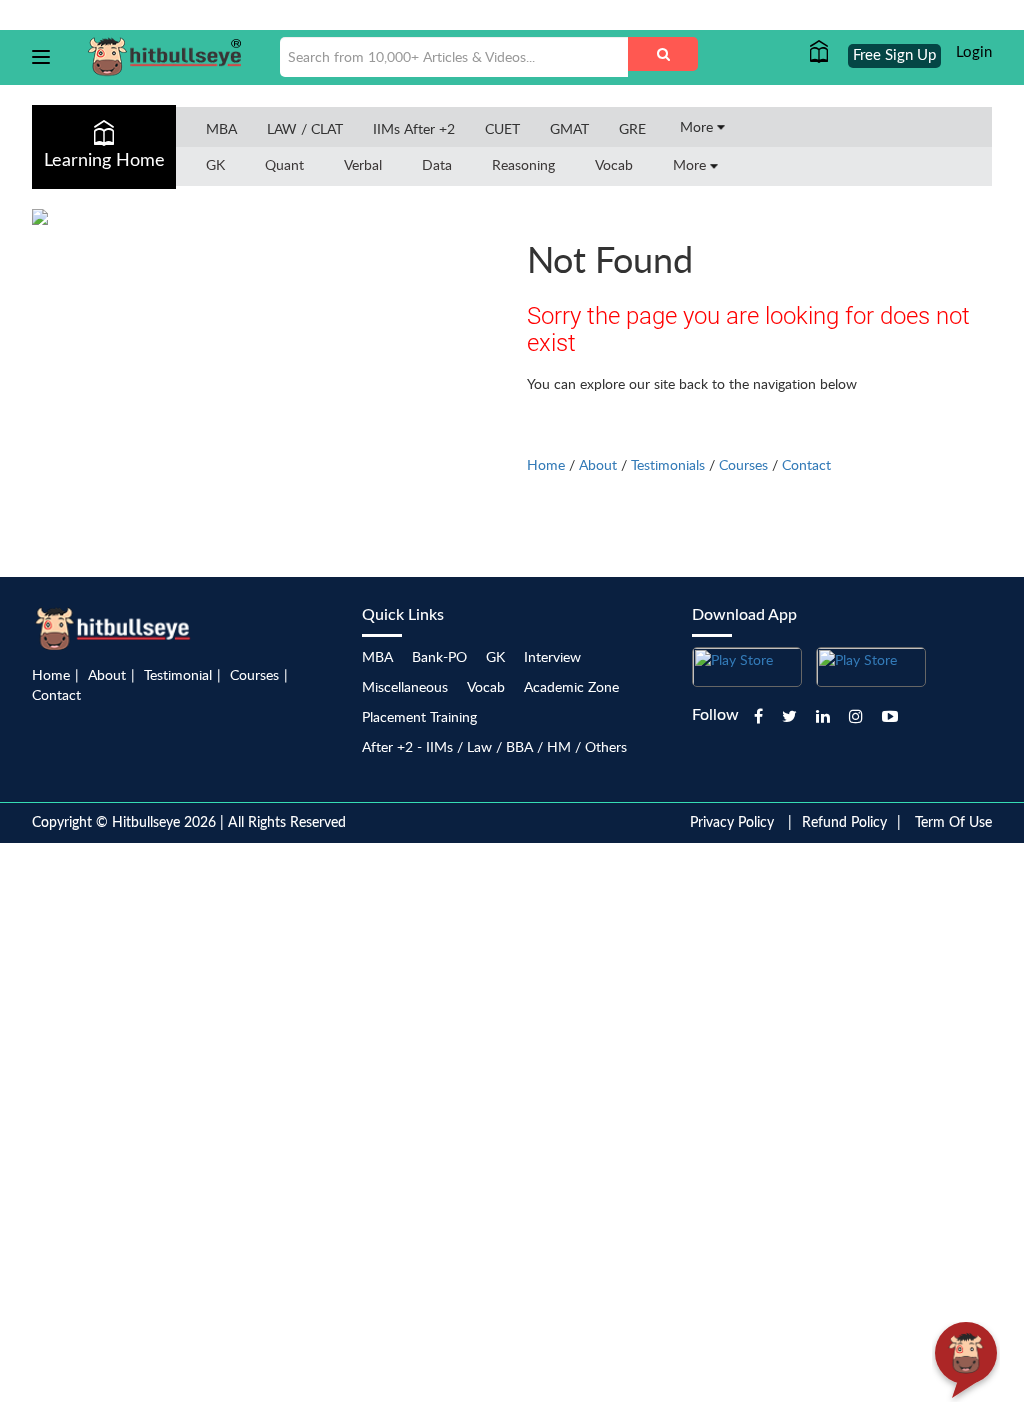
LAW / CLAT (305, 128)
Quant (284, 164)
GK (215, 164)
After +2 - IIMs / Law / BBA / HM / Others (494, 746)
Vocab (614, 164)
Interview (552, 656)
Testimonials (668, 464)
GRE (632, 128)
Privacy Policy (732, 823)
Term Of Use (953, 823)
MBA (221, 128)
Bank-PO (439, 656)
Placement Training (419, 716)
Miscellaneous (405, 686)
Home (546, 464)
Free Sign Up (894, 55)
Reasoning (523, 164)
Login (974, 52)
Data (437, 164)
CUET (502, 128)
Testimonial (178, 674)
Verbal (363, 164)
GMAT (569, 128)
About (598, 464)
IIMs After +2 (414, 128)
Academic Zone (571, 686)
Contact (806, 464)
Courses (743, 464)
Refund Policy (844, 823)
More (698, 126)
